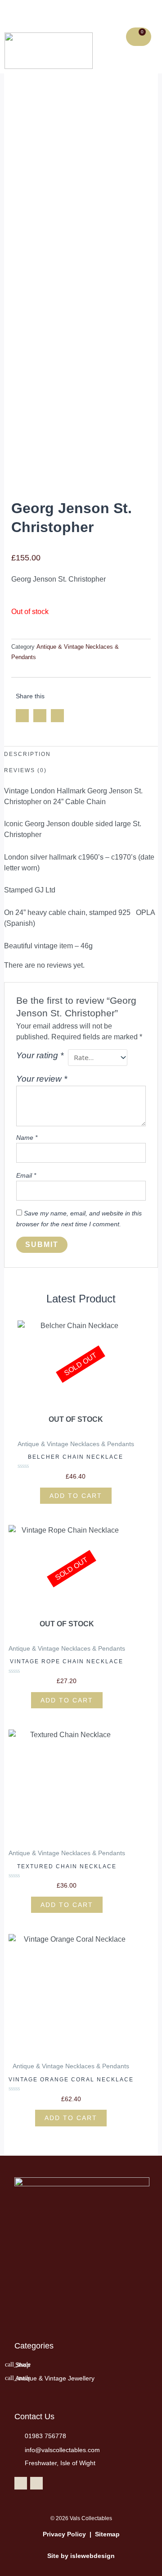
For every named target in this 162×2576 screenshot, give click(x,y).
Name (27, 1138)
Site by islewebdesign (81, 2556)
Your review (42, 1079)
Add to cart (76, 1496)
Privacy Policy (64, 2534)
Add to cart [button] (67, 1905)
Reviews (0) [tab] (25, 770)
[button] (37, 14)
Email (26, 1175)
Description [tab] (27, 754)
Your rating (40, 1055)
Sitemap (107, 2534)
